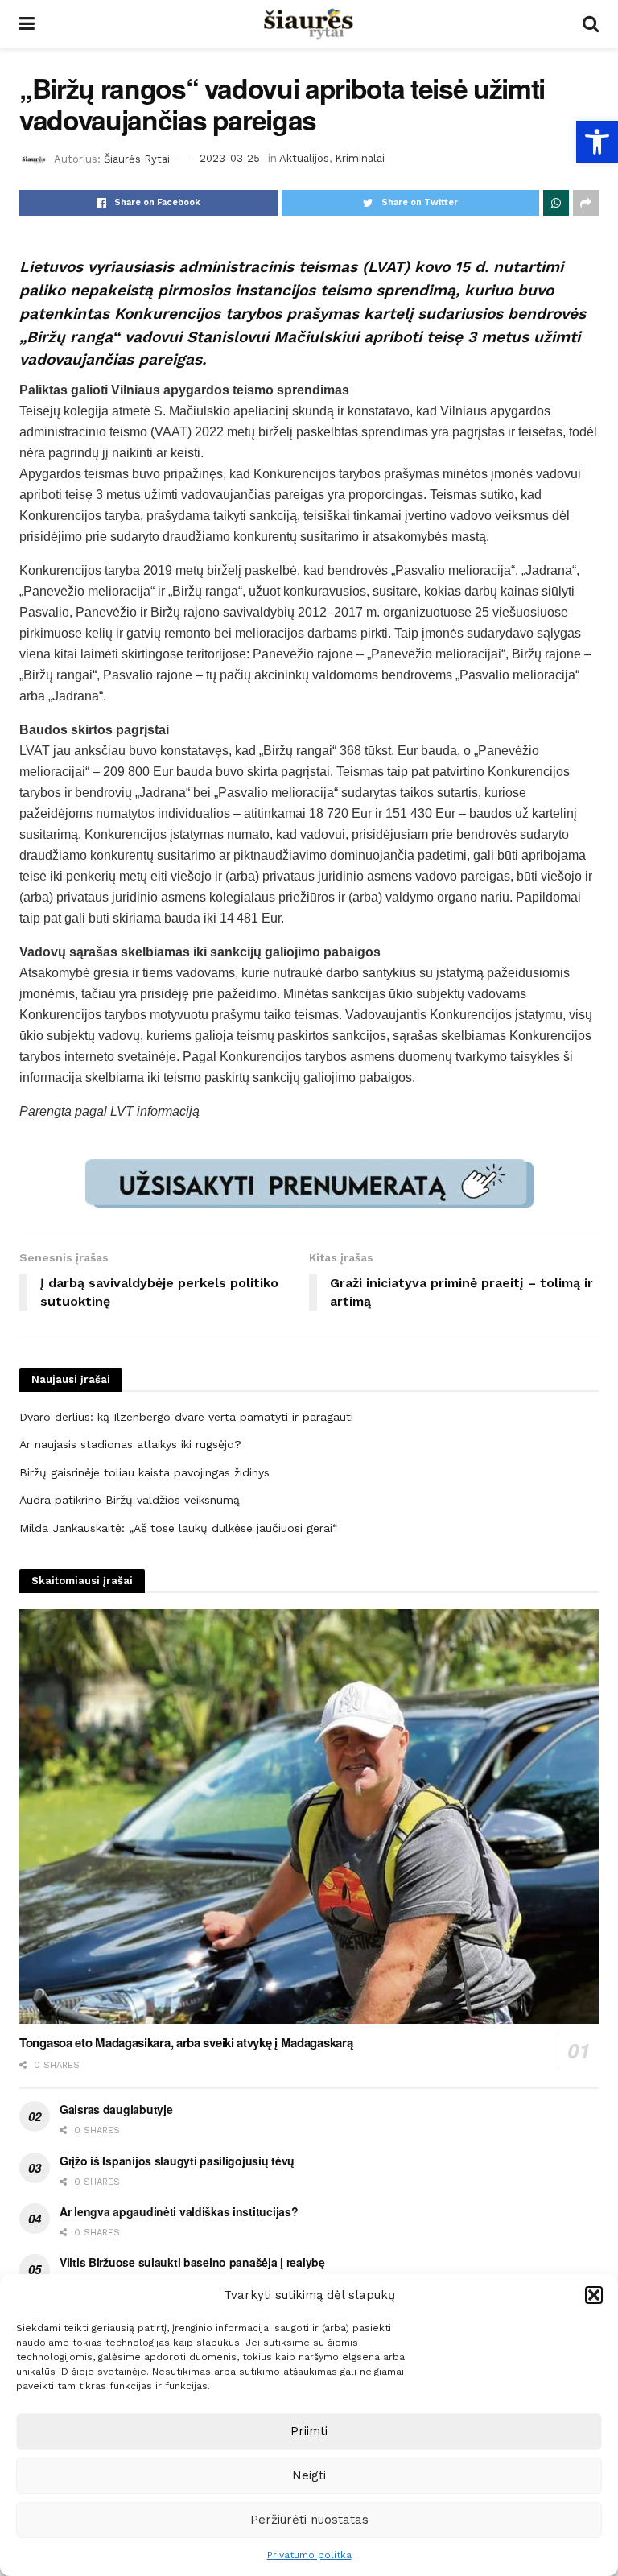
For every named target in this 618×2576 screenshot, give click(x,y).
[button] (594, 2295)
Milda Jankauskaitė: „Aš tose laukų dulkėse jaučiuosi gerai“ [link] (178, 1528)
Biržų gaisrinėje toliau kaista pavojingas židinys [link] (144, 1472)
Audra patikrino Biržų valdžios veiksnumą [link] (130, 1500)
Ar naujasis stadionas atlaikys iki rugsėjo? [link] (130, 1444)
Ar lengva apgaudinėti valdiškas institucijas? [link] (179, 2211)
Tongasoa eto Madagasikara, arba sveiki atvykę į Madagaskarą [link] (186, 2042)
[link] (597, 142)
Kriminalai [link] (360, 158)
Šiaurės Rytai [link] (137, 158)
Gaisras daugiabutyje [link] (116, 2109)
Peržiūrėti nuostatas (309, 2520)
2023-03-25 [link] (230, 158)
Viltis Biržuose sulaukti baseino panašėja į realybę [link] (192, 2262)
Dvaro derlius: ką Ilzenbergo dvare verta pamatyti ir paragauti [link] (186, 1417)
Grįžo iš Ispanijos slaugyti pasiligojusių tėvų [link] (177, 2161)
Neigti (309, 2475)
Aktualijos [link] (304, 158)
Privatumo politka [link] (309, 2555)
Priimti (309, 2431)
